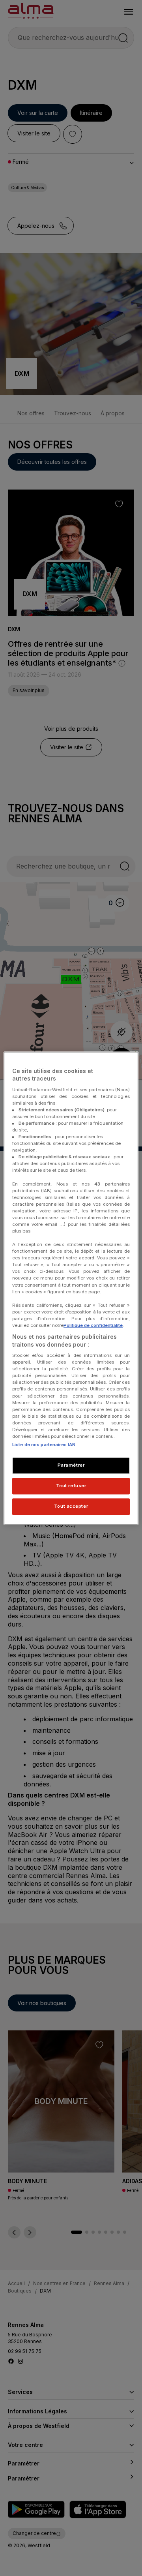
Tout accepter (71, 1506)
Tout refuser (71, 1486)
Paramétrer (71, 1465)
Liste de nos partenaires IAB (44, 1445)
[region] (71, 1288)
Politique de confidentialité (93, 1325)
